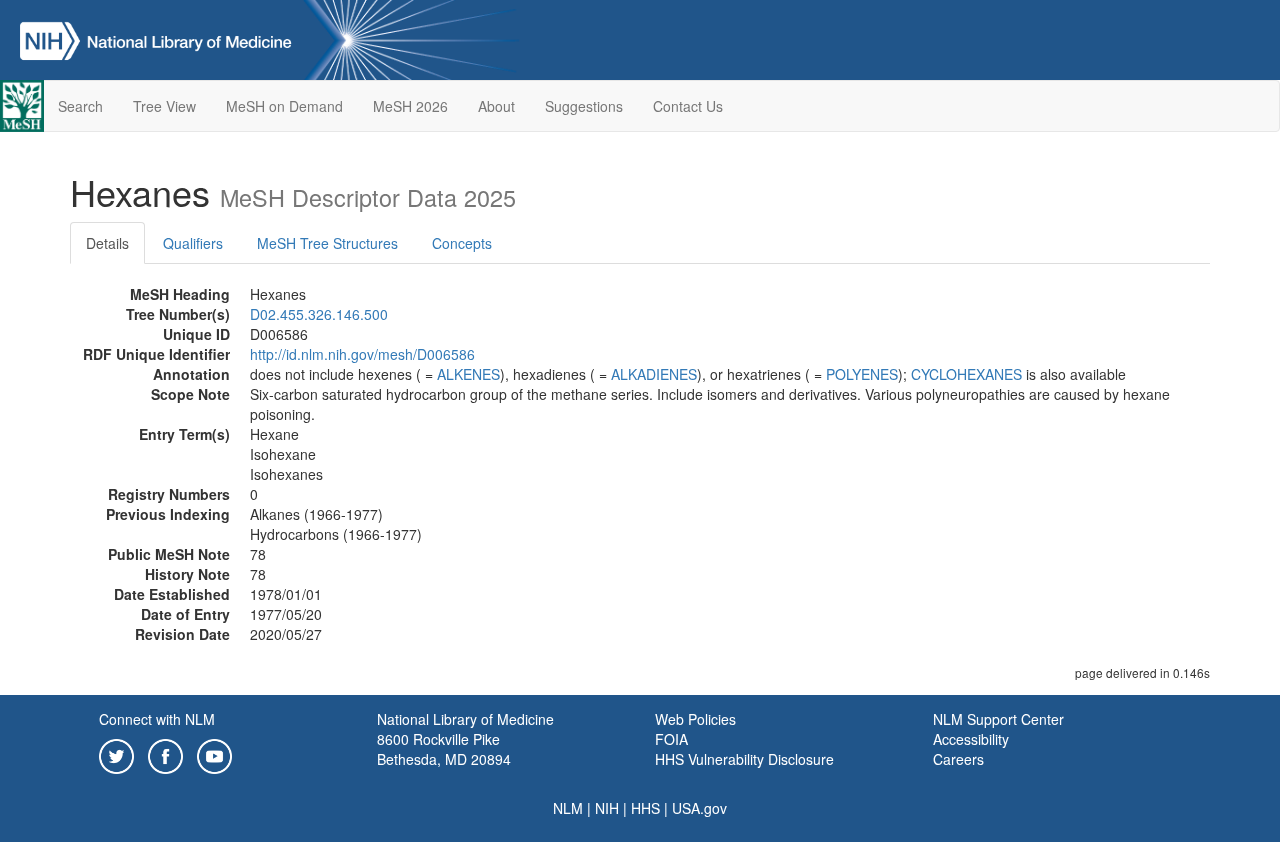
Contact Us (688, 106)
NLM (568, 808)
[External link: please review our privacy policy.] (116, 754)
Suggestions (584, 106)
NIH (607, 808)
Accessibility (971, 739)
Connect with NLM (157, 719)
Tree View (164, 106)
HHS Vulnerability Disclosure (744, 759)
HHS (645, 808)
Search (80, 106)
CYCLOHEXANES (966, 374)
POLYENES (862, 374)
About (496, 106)
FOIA (671, 739)
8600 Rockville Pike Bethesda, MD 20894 (444, 749)
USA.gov (699, 808)
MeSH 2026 (410, 106)
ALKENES (468, 374)
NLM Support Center (998, 719)
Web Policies (695, 719)
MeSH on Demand (284, 106)
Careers (958, 759)
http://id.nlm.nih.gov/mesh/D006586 (362, 354)
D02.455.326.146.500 (319, 314)
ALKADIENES (654, 374)
